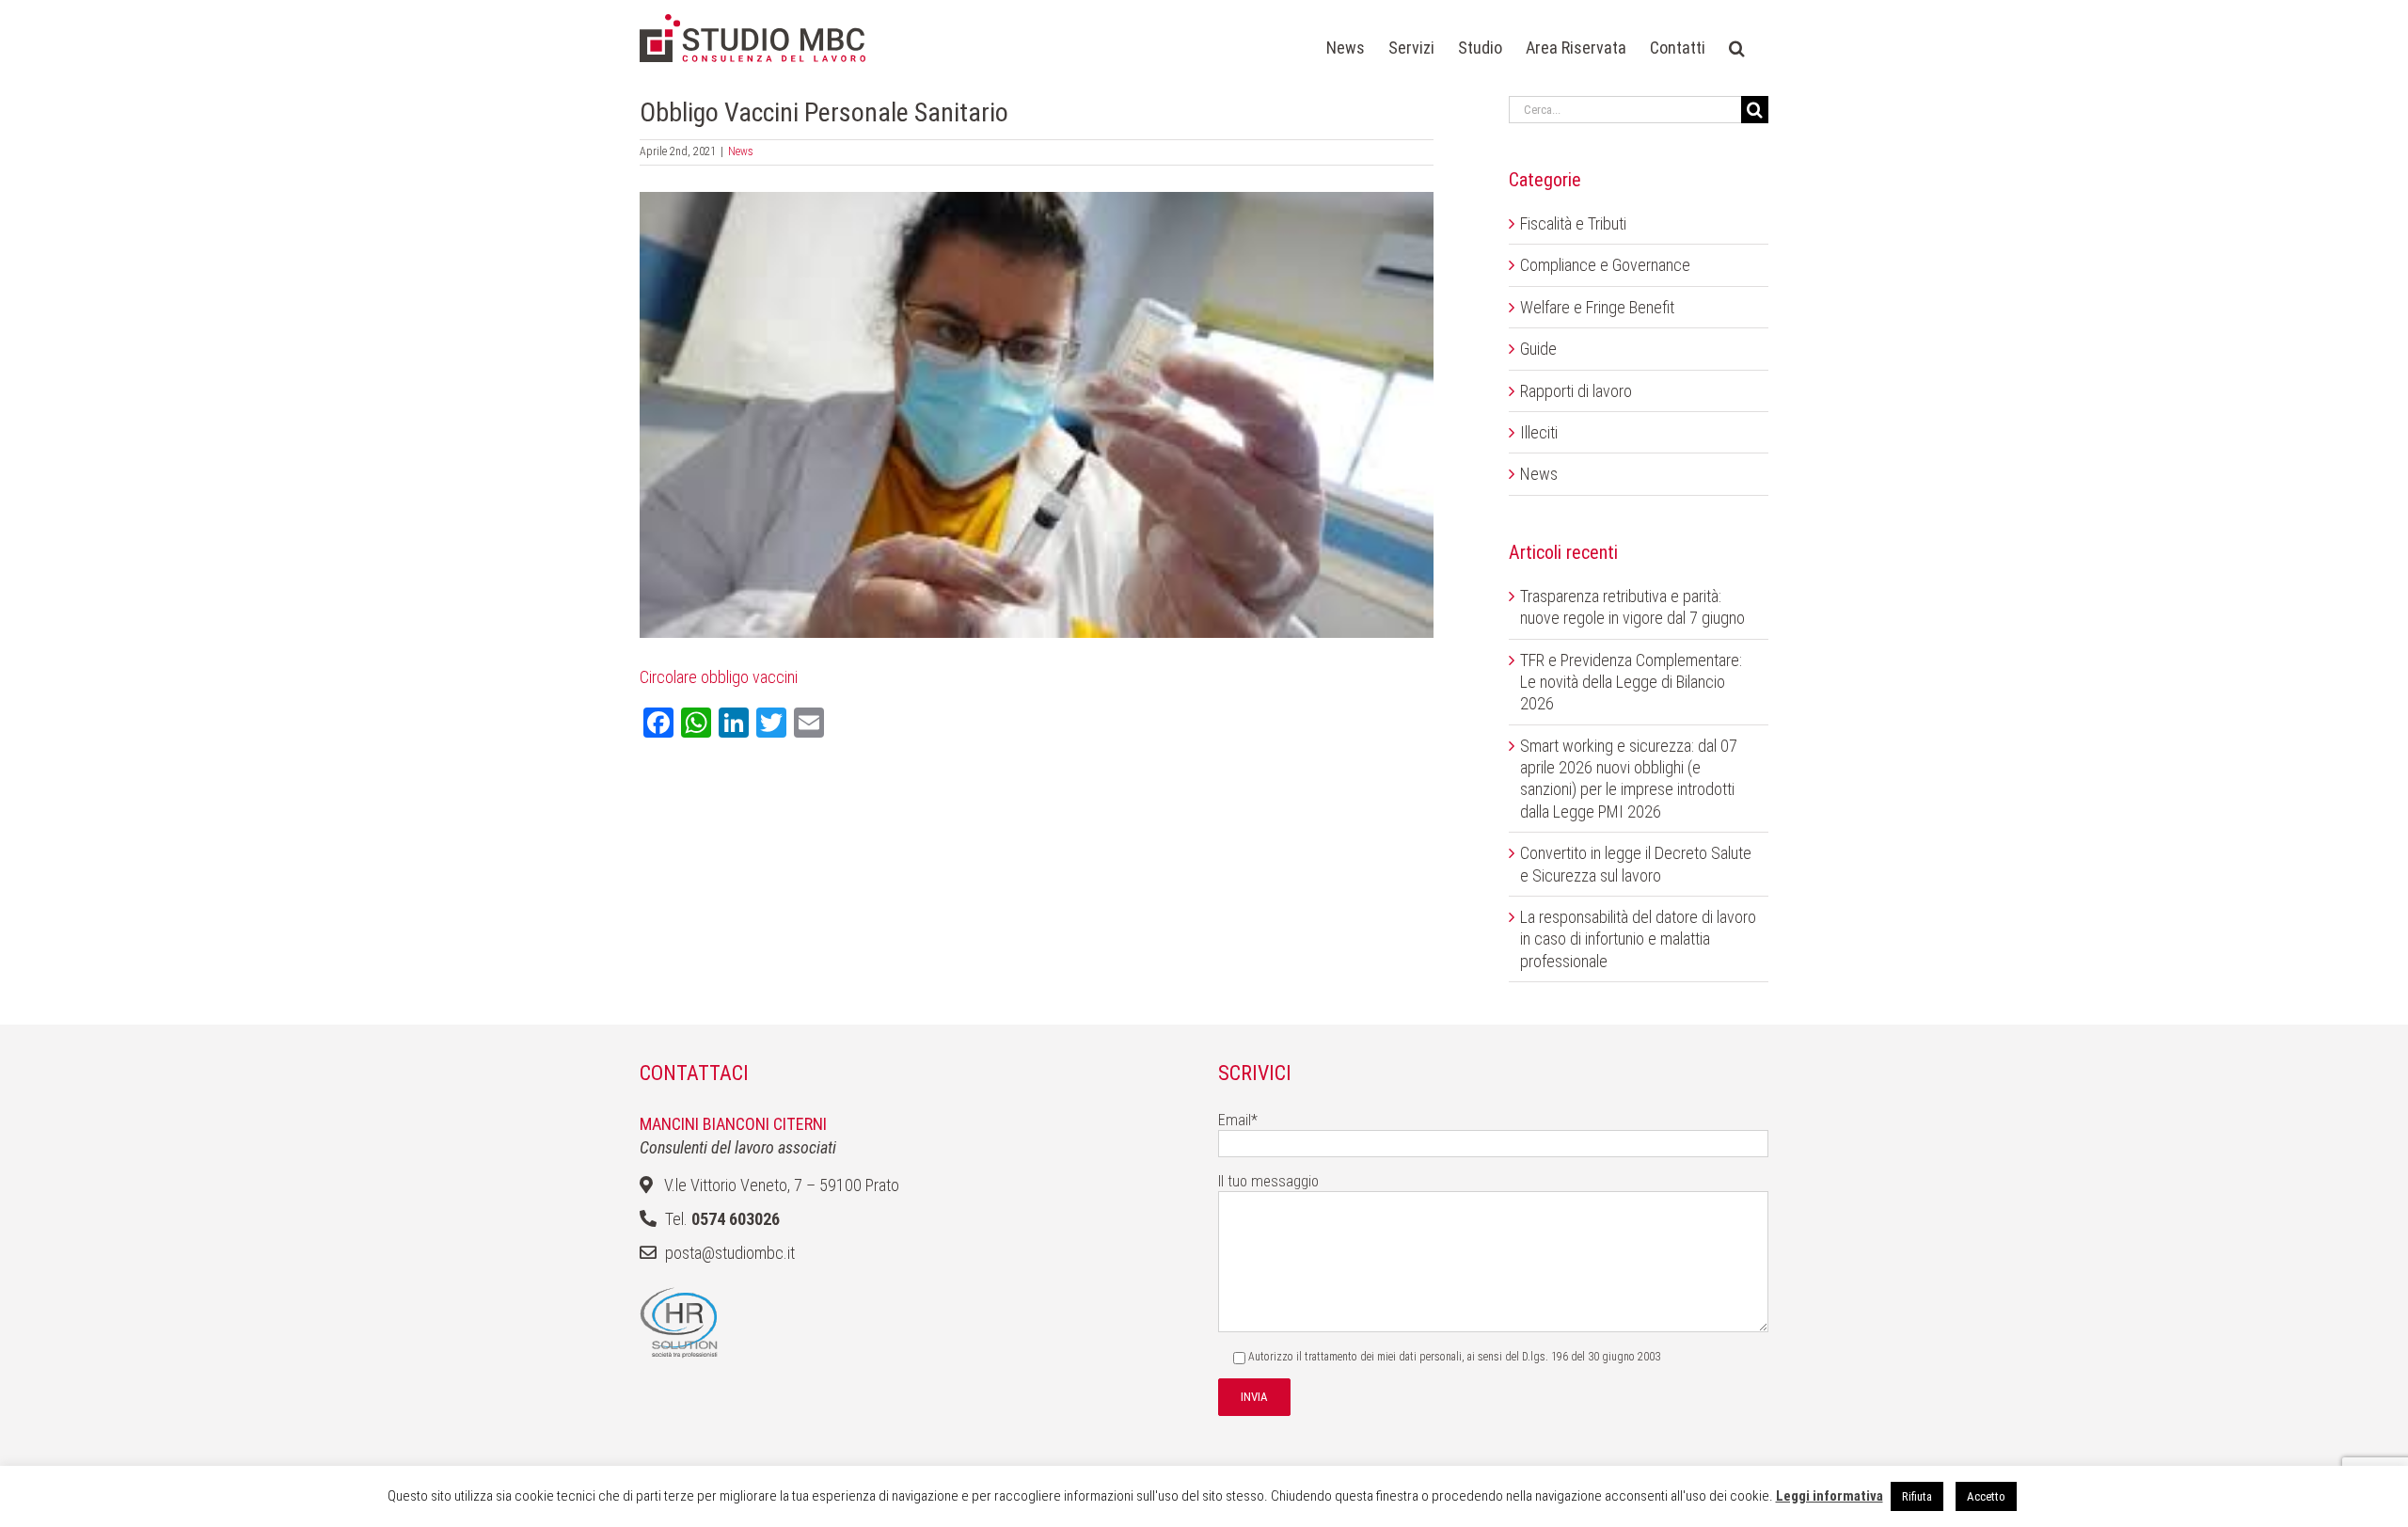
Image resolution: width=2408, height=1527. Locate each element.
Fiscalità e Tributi (1573, 223)
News (741, 151)
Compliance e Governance (1605, 265)
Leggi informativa (1830, 1496)
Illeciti (1539, 432)
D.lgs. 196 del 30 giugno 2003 (1591, 1357)
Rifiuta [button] (1917, 1496)
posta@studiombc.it (730, 1253)
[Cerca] (1737, 48)
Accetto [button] (1986, 1496)
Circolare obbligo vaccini (719, 677)
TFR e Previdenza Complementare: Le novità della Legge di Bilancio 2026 (1631, 682)
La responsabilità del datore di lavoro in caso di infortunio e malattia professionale (1638, 939)
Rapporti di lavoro (1576, 391)
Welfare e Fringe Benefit (1597, 307)
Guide (1538, 349)
